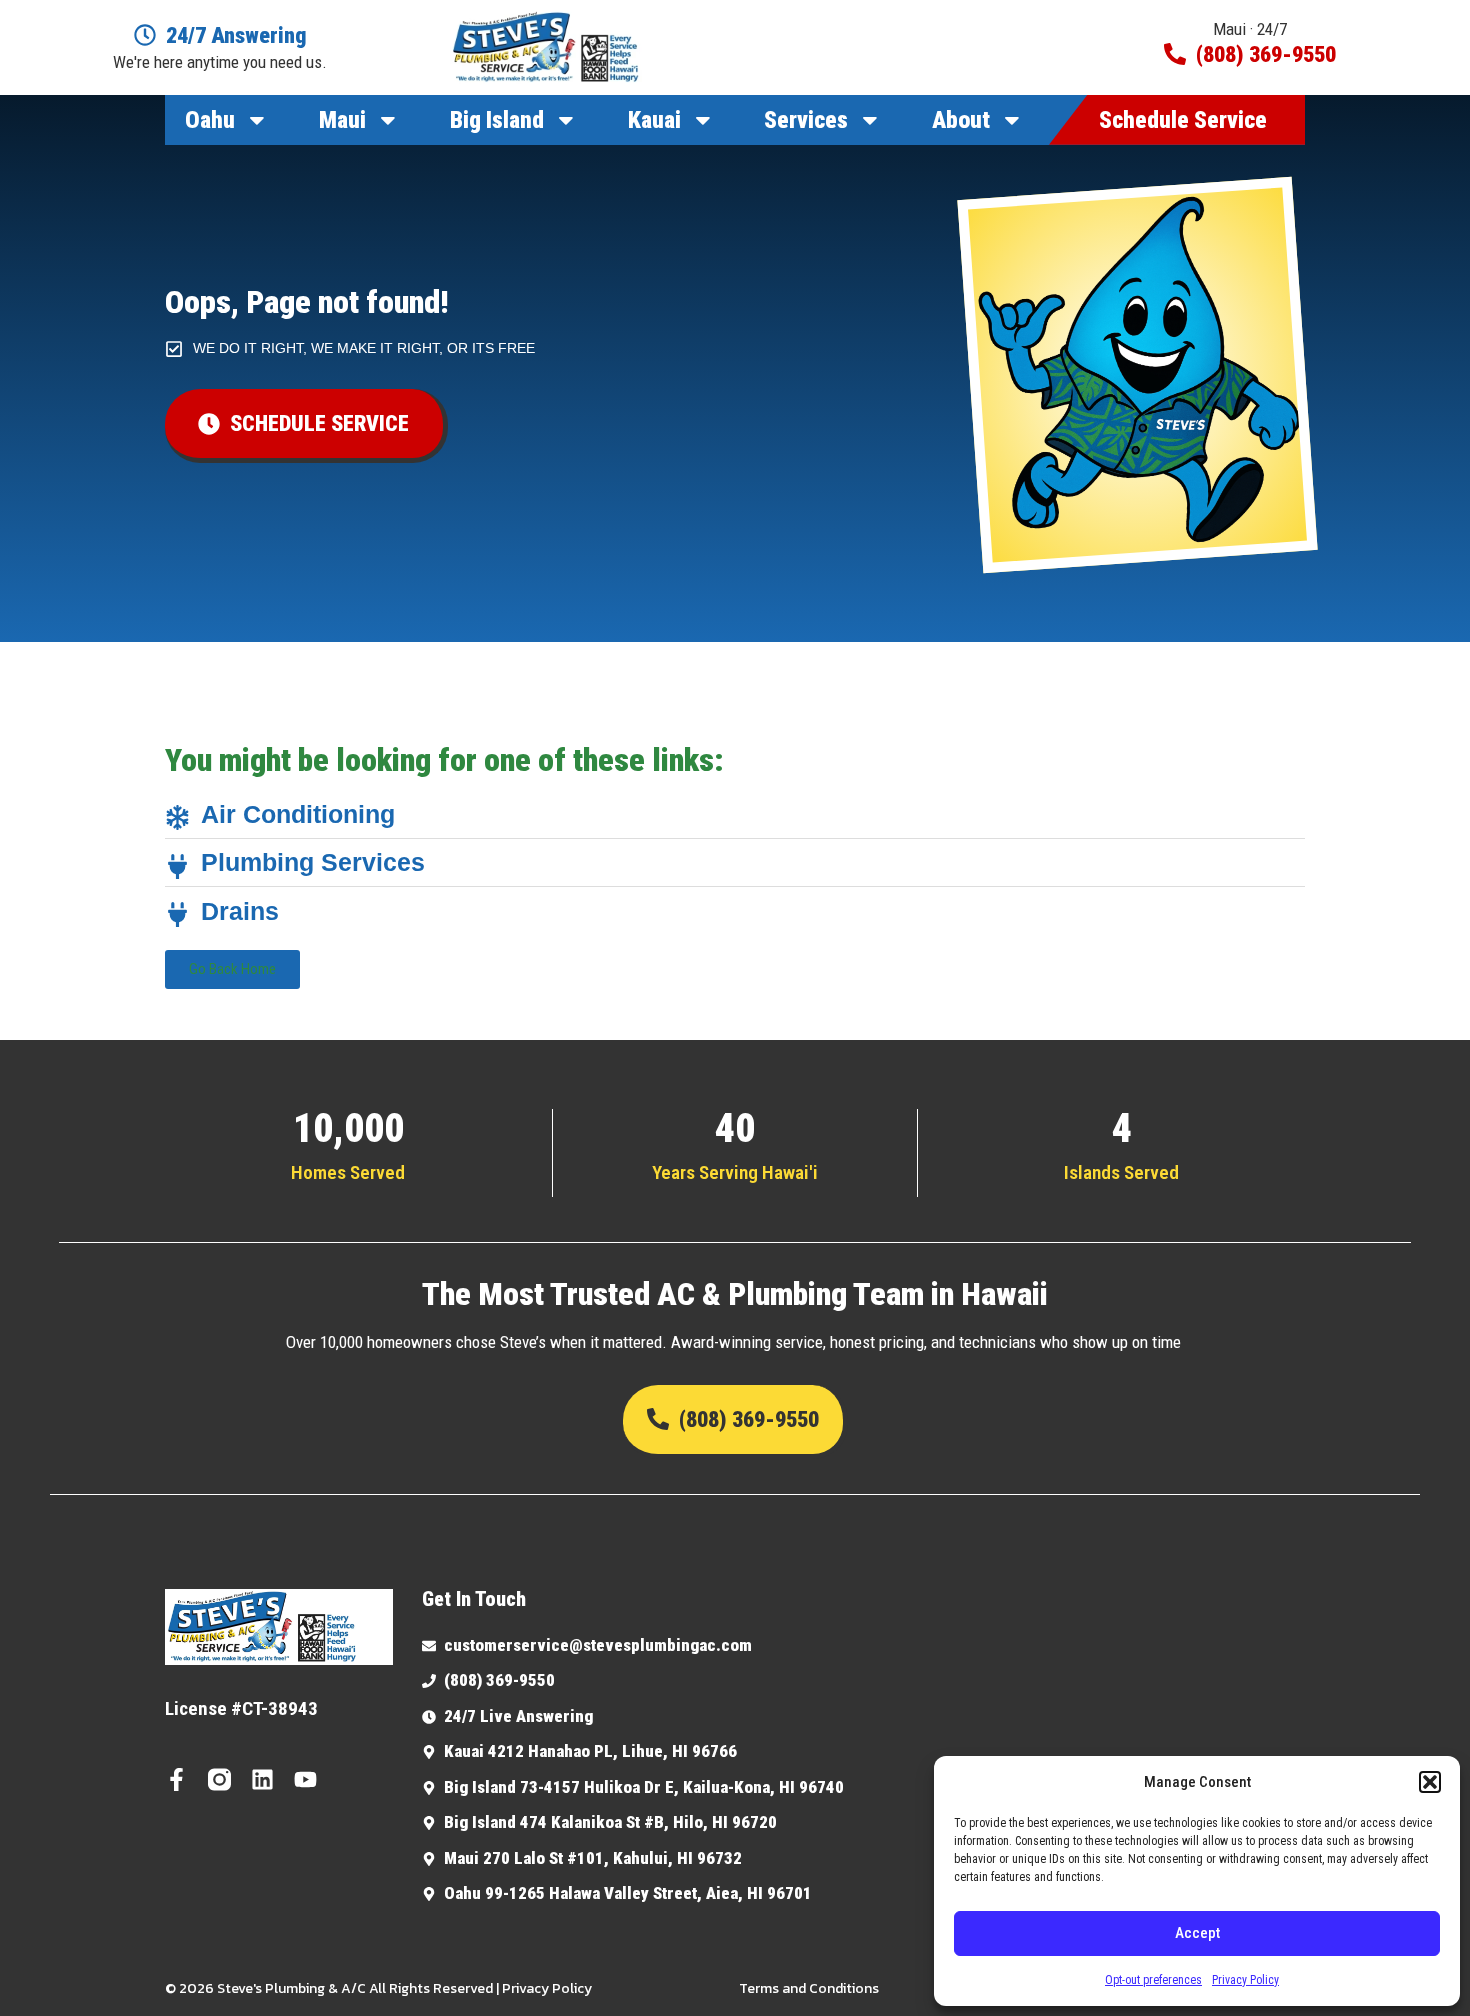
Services (806, 120)
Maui (342, 120)
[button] (1430, 1782)
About (961, 120)
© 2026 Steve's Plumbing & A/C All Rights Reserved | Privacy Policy (378, 1988)
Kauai (654, 120)
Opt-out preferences (1153, 1980)
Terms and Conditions (809, 1988)
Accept (1197, 1933)
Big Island (497, 120)
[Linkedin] (262, 1779)
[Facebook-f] (176, 1779)
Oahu (210, 120)
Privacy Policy (1245, 1980)
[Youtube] (305, 1779)
